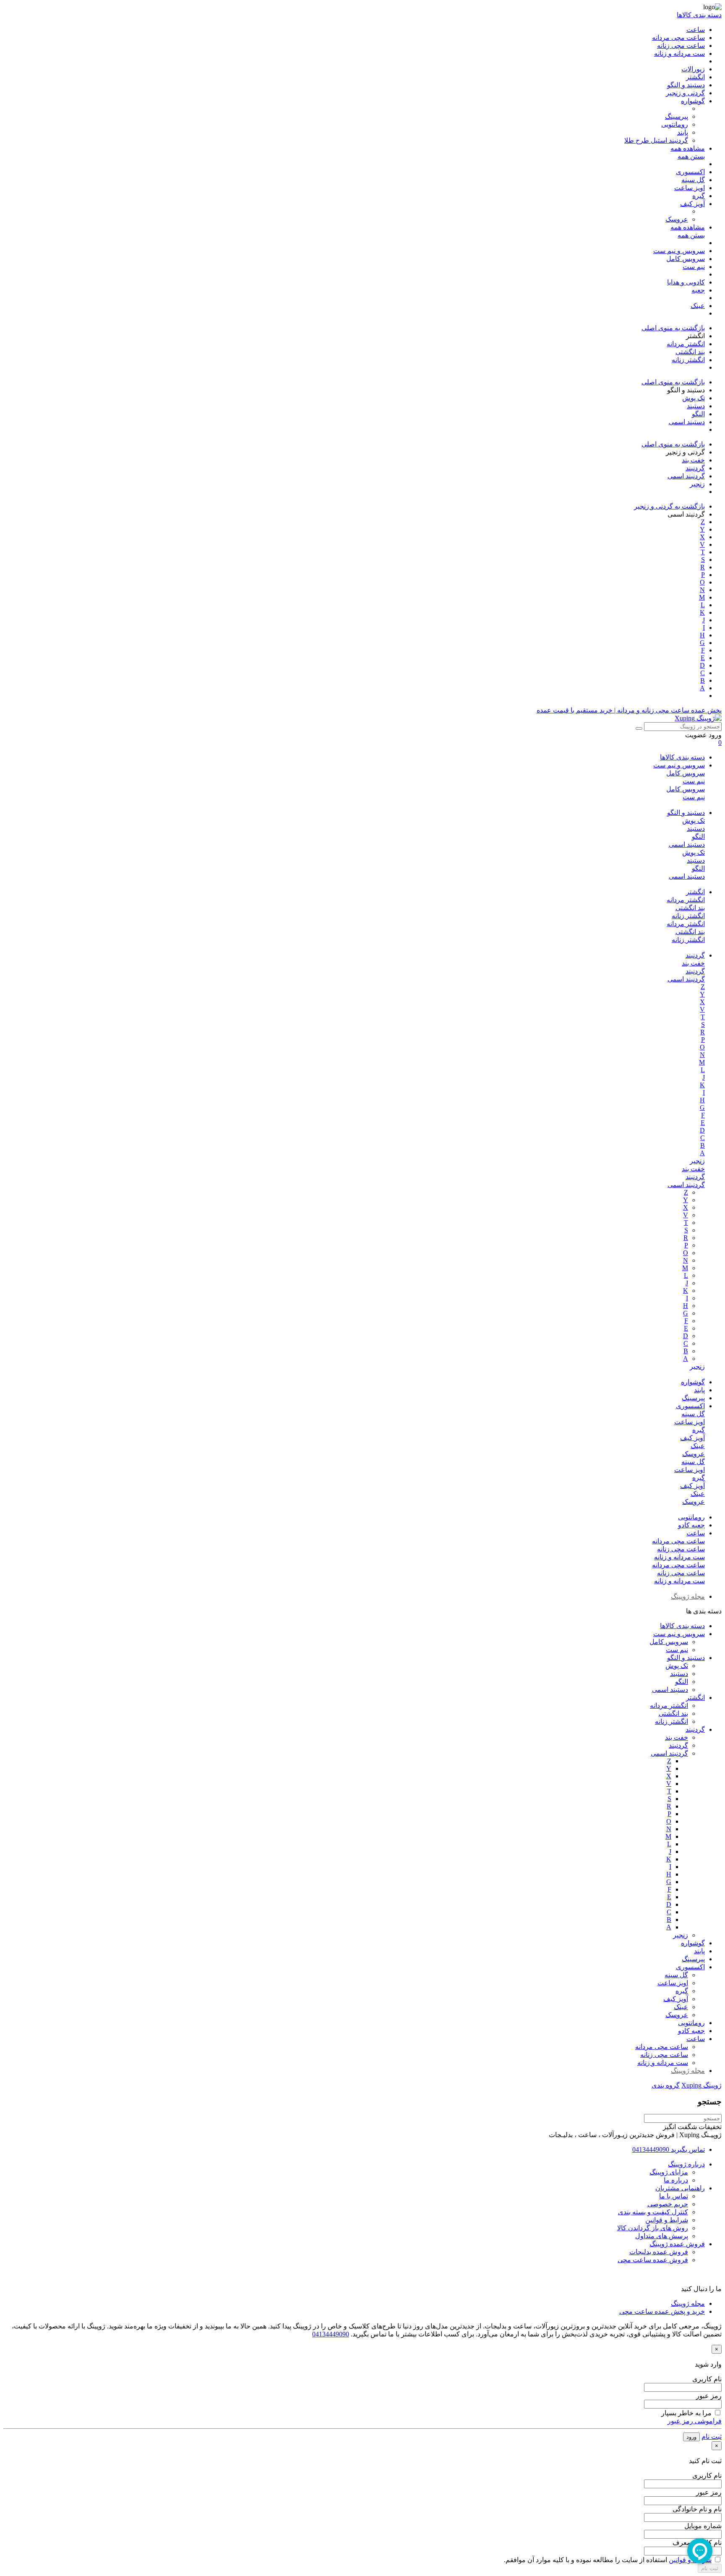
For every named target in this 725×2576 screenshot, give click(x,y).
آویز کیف (692, 1438)
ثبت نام (712, 2436)
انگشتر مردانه (686, 900)
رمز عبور (709, 2396)
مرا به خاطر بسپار (686, 2413)
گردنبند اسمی (686, 979)
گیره (699, 1430)
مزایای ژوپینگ (669, 2172)
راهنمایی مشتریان (680, 2188)
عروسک (694, 1454)
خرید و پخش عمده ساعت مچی (662, 2311)
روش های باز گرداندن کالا (653, 2228)
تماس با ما (674, 2196)
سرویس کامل (686, 773)
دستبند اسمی (687, 844)
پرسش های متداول (662, 2236)
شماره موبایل (703, 2526)
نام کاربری (707, 2379)
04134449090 (331, 2334)
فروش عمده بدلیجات (659, 2252)
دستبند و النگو (686, 813)
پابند (699, 1390)
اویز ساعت (690, 1422)
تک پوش (694, 821)
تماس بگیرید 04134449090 (669, 2149)
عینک (698, 1446)
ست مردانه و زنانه (679, 1557)
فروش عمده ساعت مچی (653, 2260)
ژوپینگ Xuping (702, 2085)
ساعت (696, 1533)
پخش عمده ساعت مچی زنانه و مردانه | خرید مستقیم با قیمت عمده (629, 710)
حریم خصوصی (668, 2204)
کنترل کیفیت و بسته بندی (653, 2212)
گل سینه (693, 1414)
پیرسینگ (693, 1398)
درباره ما (676, 2180)
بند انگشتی (690, 908)
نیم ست (694, 781)
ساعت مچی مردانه (678, 1541)
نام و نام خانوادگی (697, 2509)
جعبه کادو (691, 1525)
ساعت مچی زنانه (681, 1549)
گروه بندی (666, 2085)
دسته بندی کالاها (682, 757)
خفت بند (693, 963)
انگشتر (695, 892)
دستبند (696, 829)
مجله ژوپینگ (688, 1596)
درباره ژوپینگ (686, 2164)
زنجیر (697, 1161)
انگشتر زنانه (688, 916)
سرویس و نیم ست (679, 765)
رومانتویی (691, 1517)
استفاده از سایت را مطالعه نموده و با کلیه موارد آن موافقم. (608, 2560)
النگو (698, 836)
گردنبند (695, 955)
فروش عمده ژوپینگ (677, 2244)
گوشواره (693, 1382)
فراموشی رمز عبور (695, 2421)
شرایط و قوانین (667, 2220)
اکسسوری (690, 1406)
